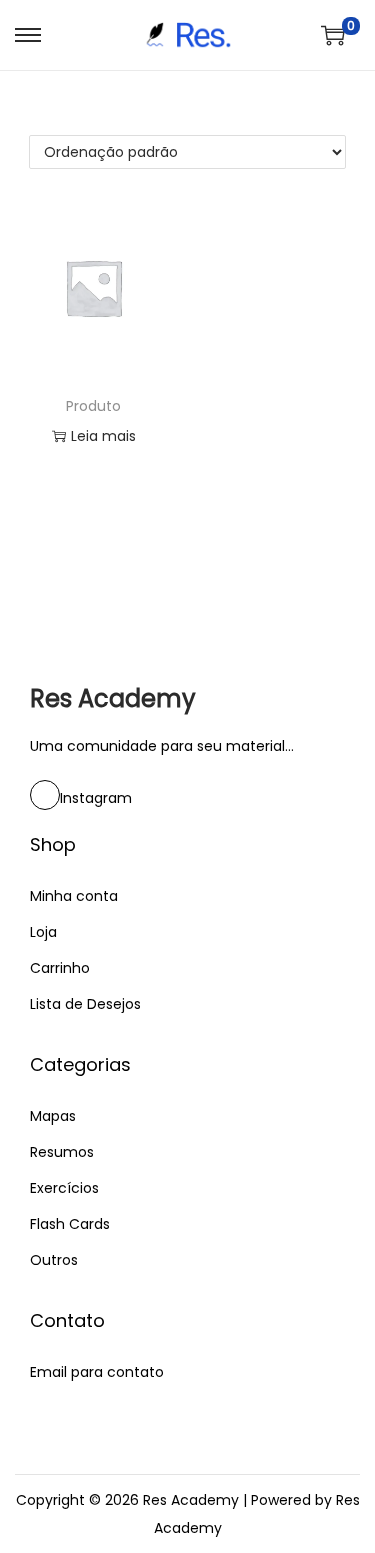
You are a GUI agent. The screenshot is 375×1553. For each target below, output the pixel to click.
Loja (43, 932)
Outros (54, 1260)
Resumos (62, 1152)
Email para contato (97, 1372)
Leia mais (103, 436)
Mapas (53, 1116)
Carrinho (60, 968)
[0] (333, 35)
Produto (93, 406)
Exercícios (64, 1188)
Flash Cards (70, 1224)
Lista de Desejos (85, 1004)
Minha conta (74, 896)
